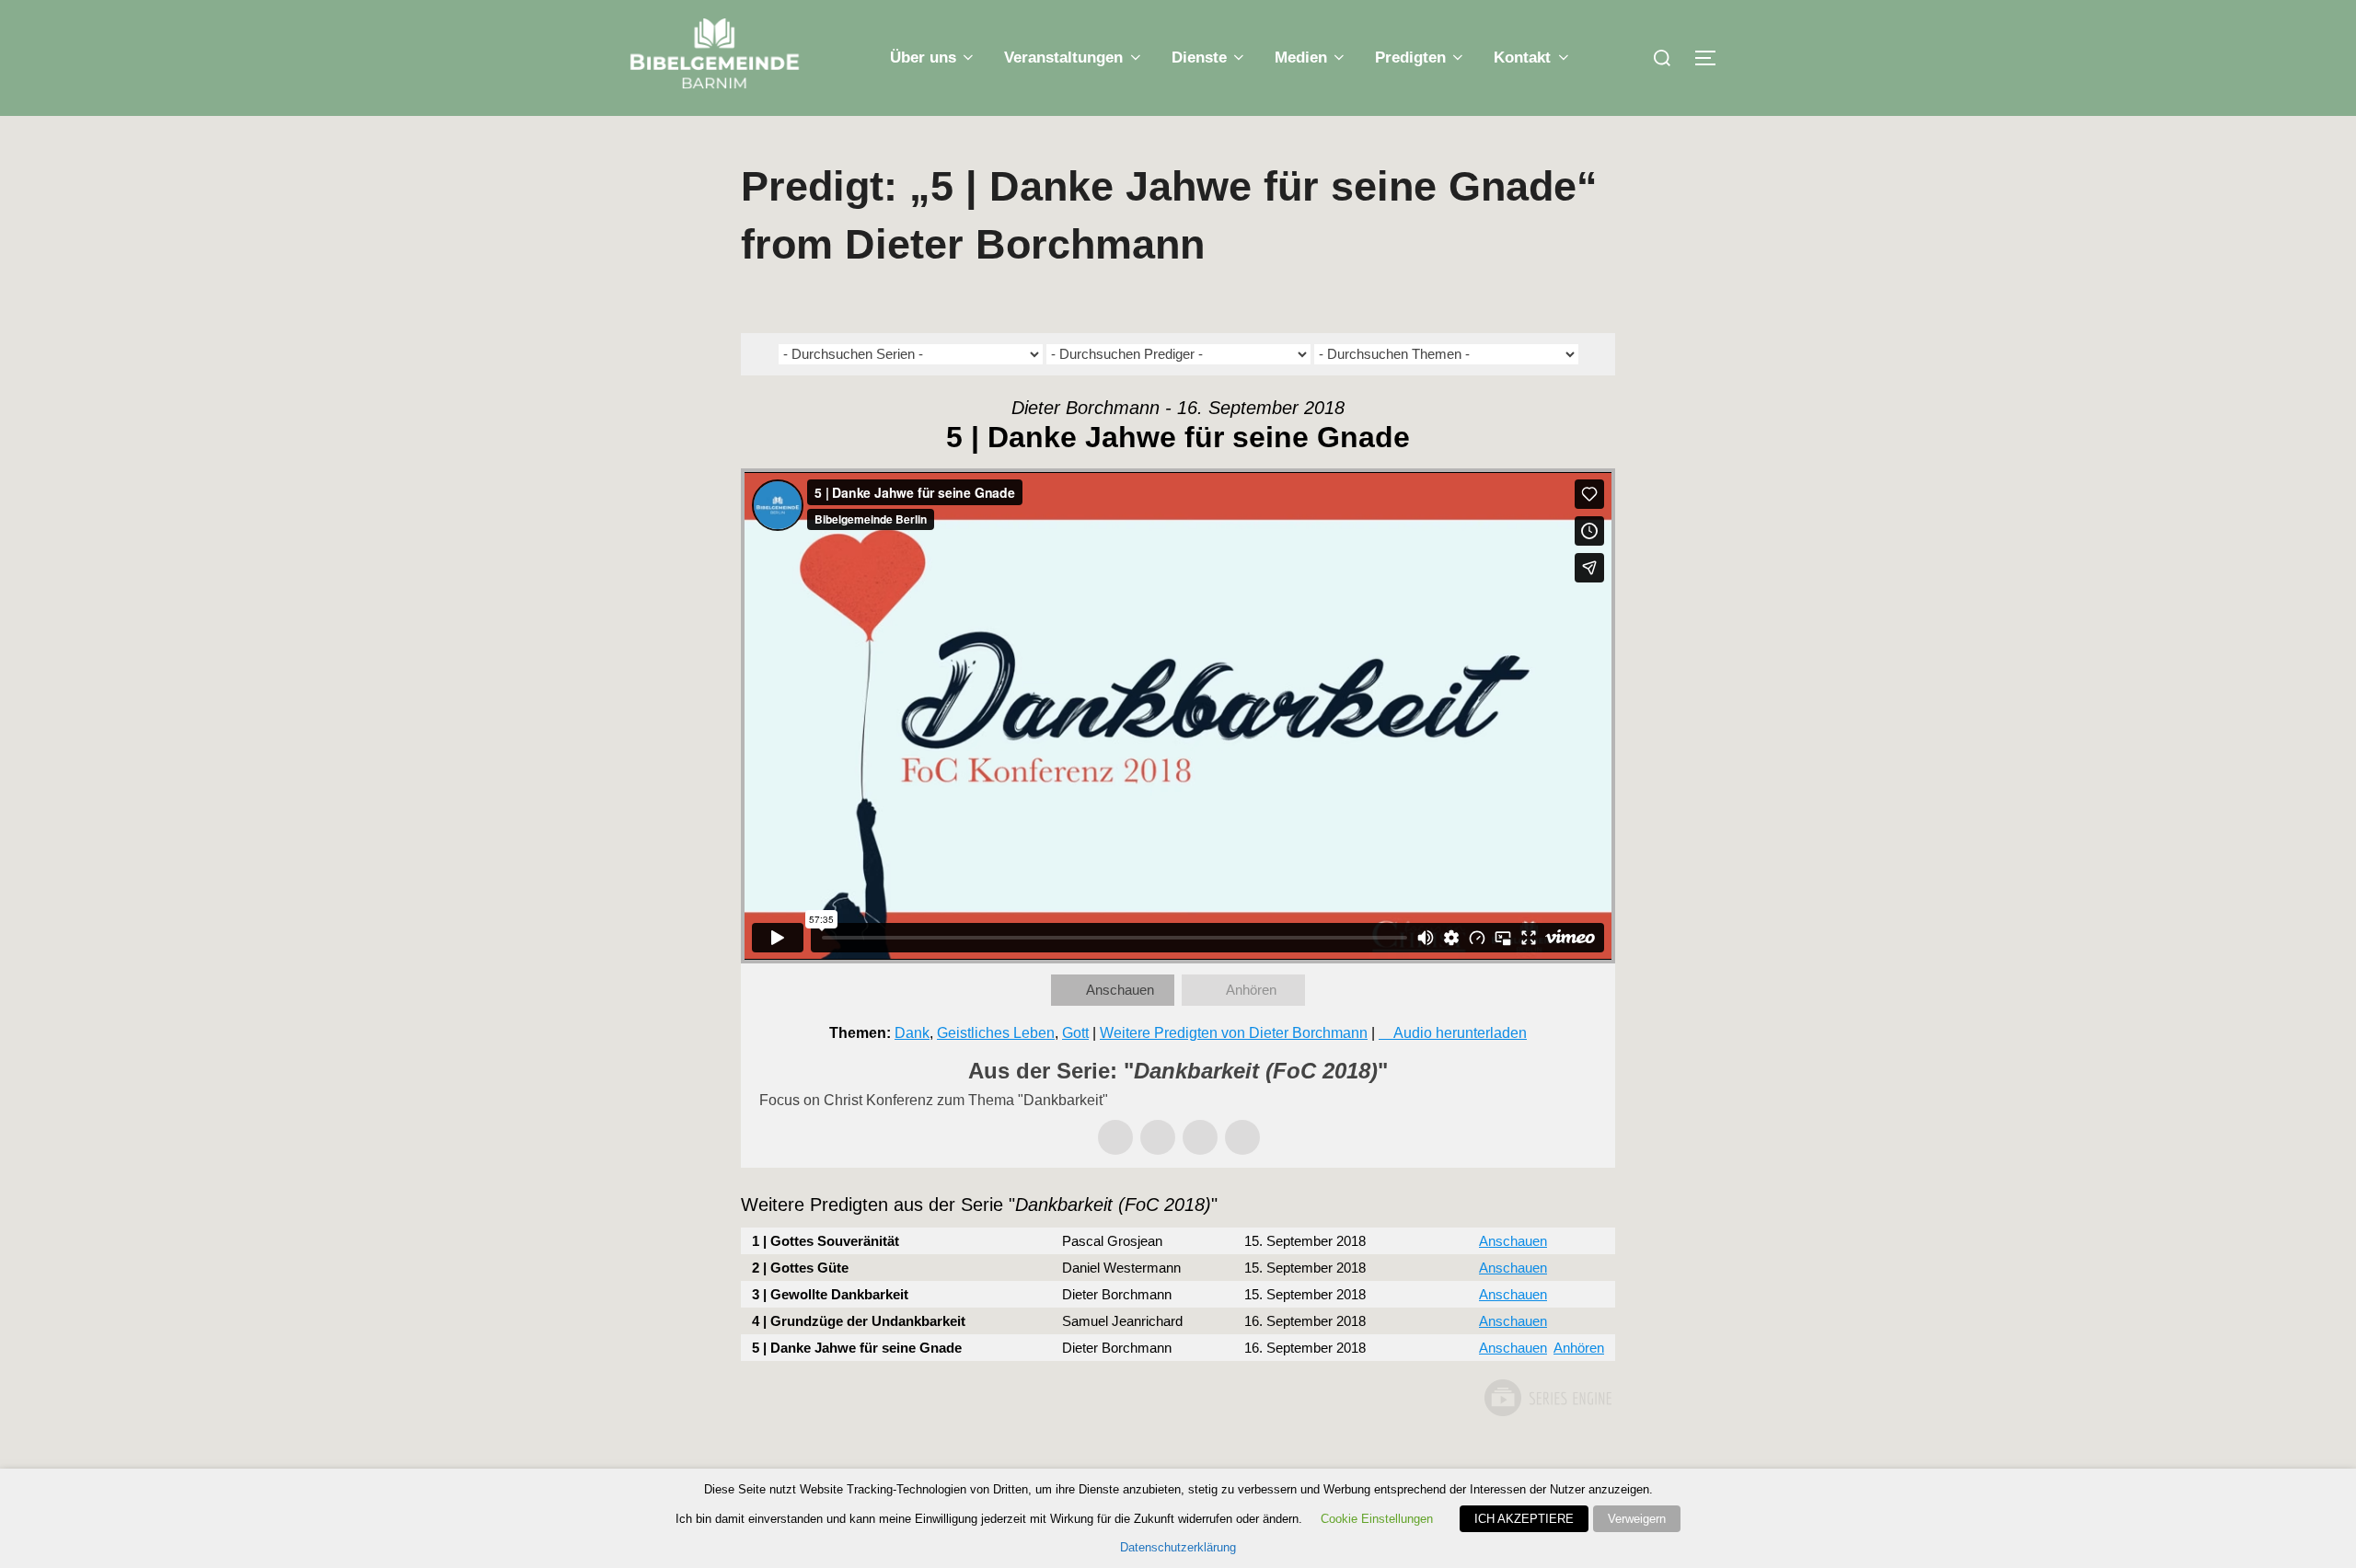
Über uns (923, 58)
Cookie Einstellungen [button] (1377, 1519)
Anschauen (1120, 990)
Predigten (1410, 58)
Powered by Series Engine (1547, 1398)
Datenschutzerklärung (1178, 1547)
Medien (1301, 58)
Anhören (1251, 990)
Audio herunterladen (1460, 1033)
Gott (1075, 1033)
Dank (912, 1033)
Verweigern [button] (1637, 1519)
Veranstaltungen (1063, 58)
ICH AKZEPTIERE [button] (1524, 1519)
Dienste (1199, 58)
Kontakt (1522, 58)
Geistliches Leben (996, 1033)
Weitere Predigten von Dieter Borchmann (1234, 1033)
